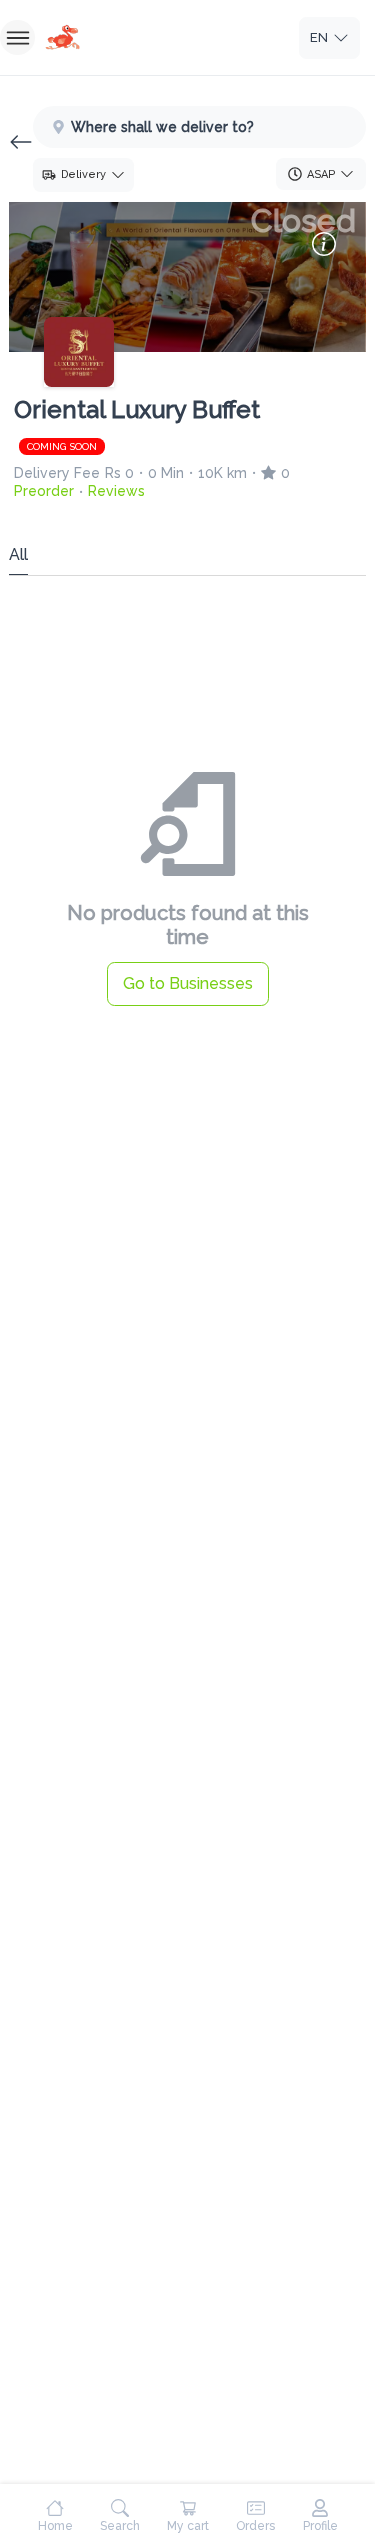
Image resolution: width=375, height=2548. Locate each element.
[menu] (17, 37)
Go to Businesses (188, 983)
